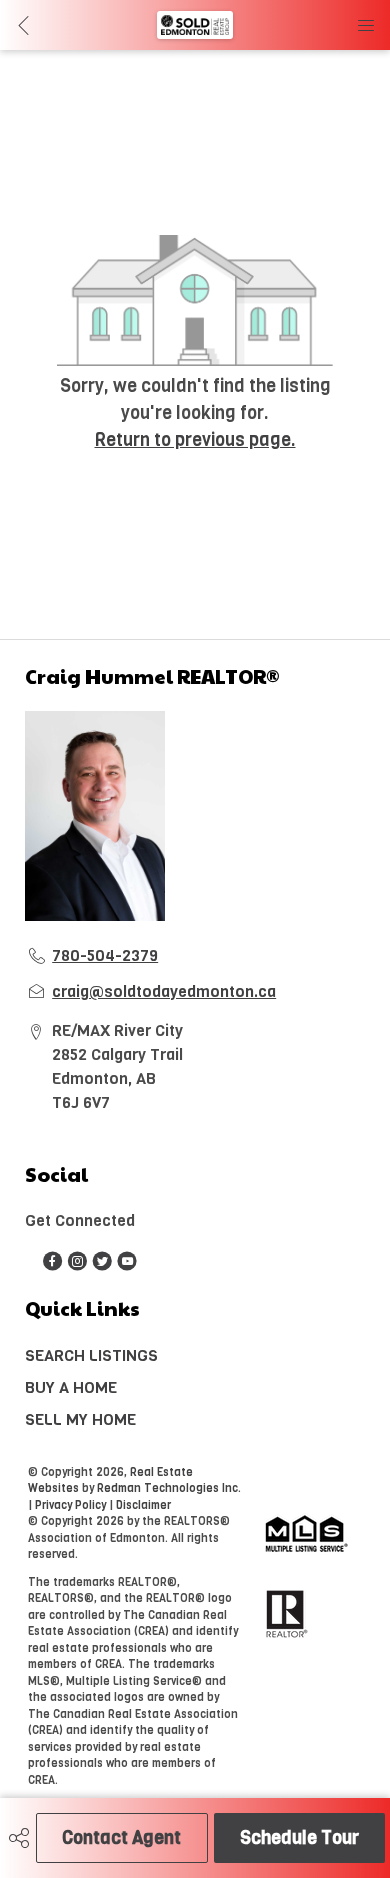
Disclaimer (143, 1505)
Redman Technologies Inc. (169, 1488)
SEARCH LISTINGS (91, 1355)
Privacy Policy (70, 1505)
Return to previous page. (195, 440)
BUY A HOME (71, 1387)
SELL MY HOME (80, 1419)
